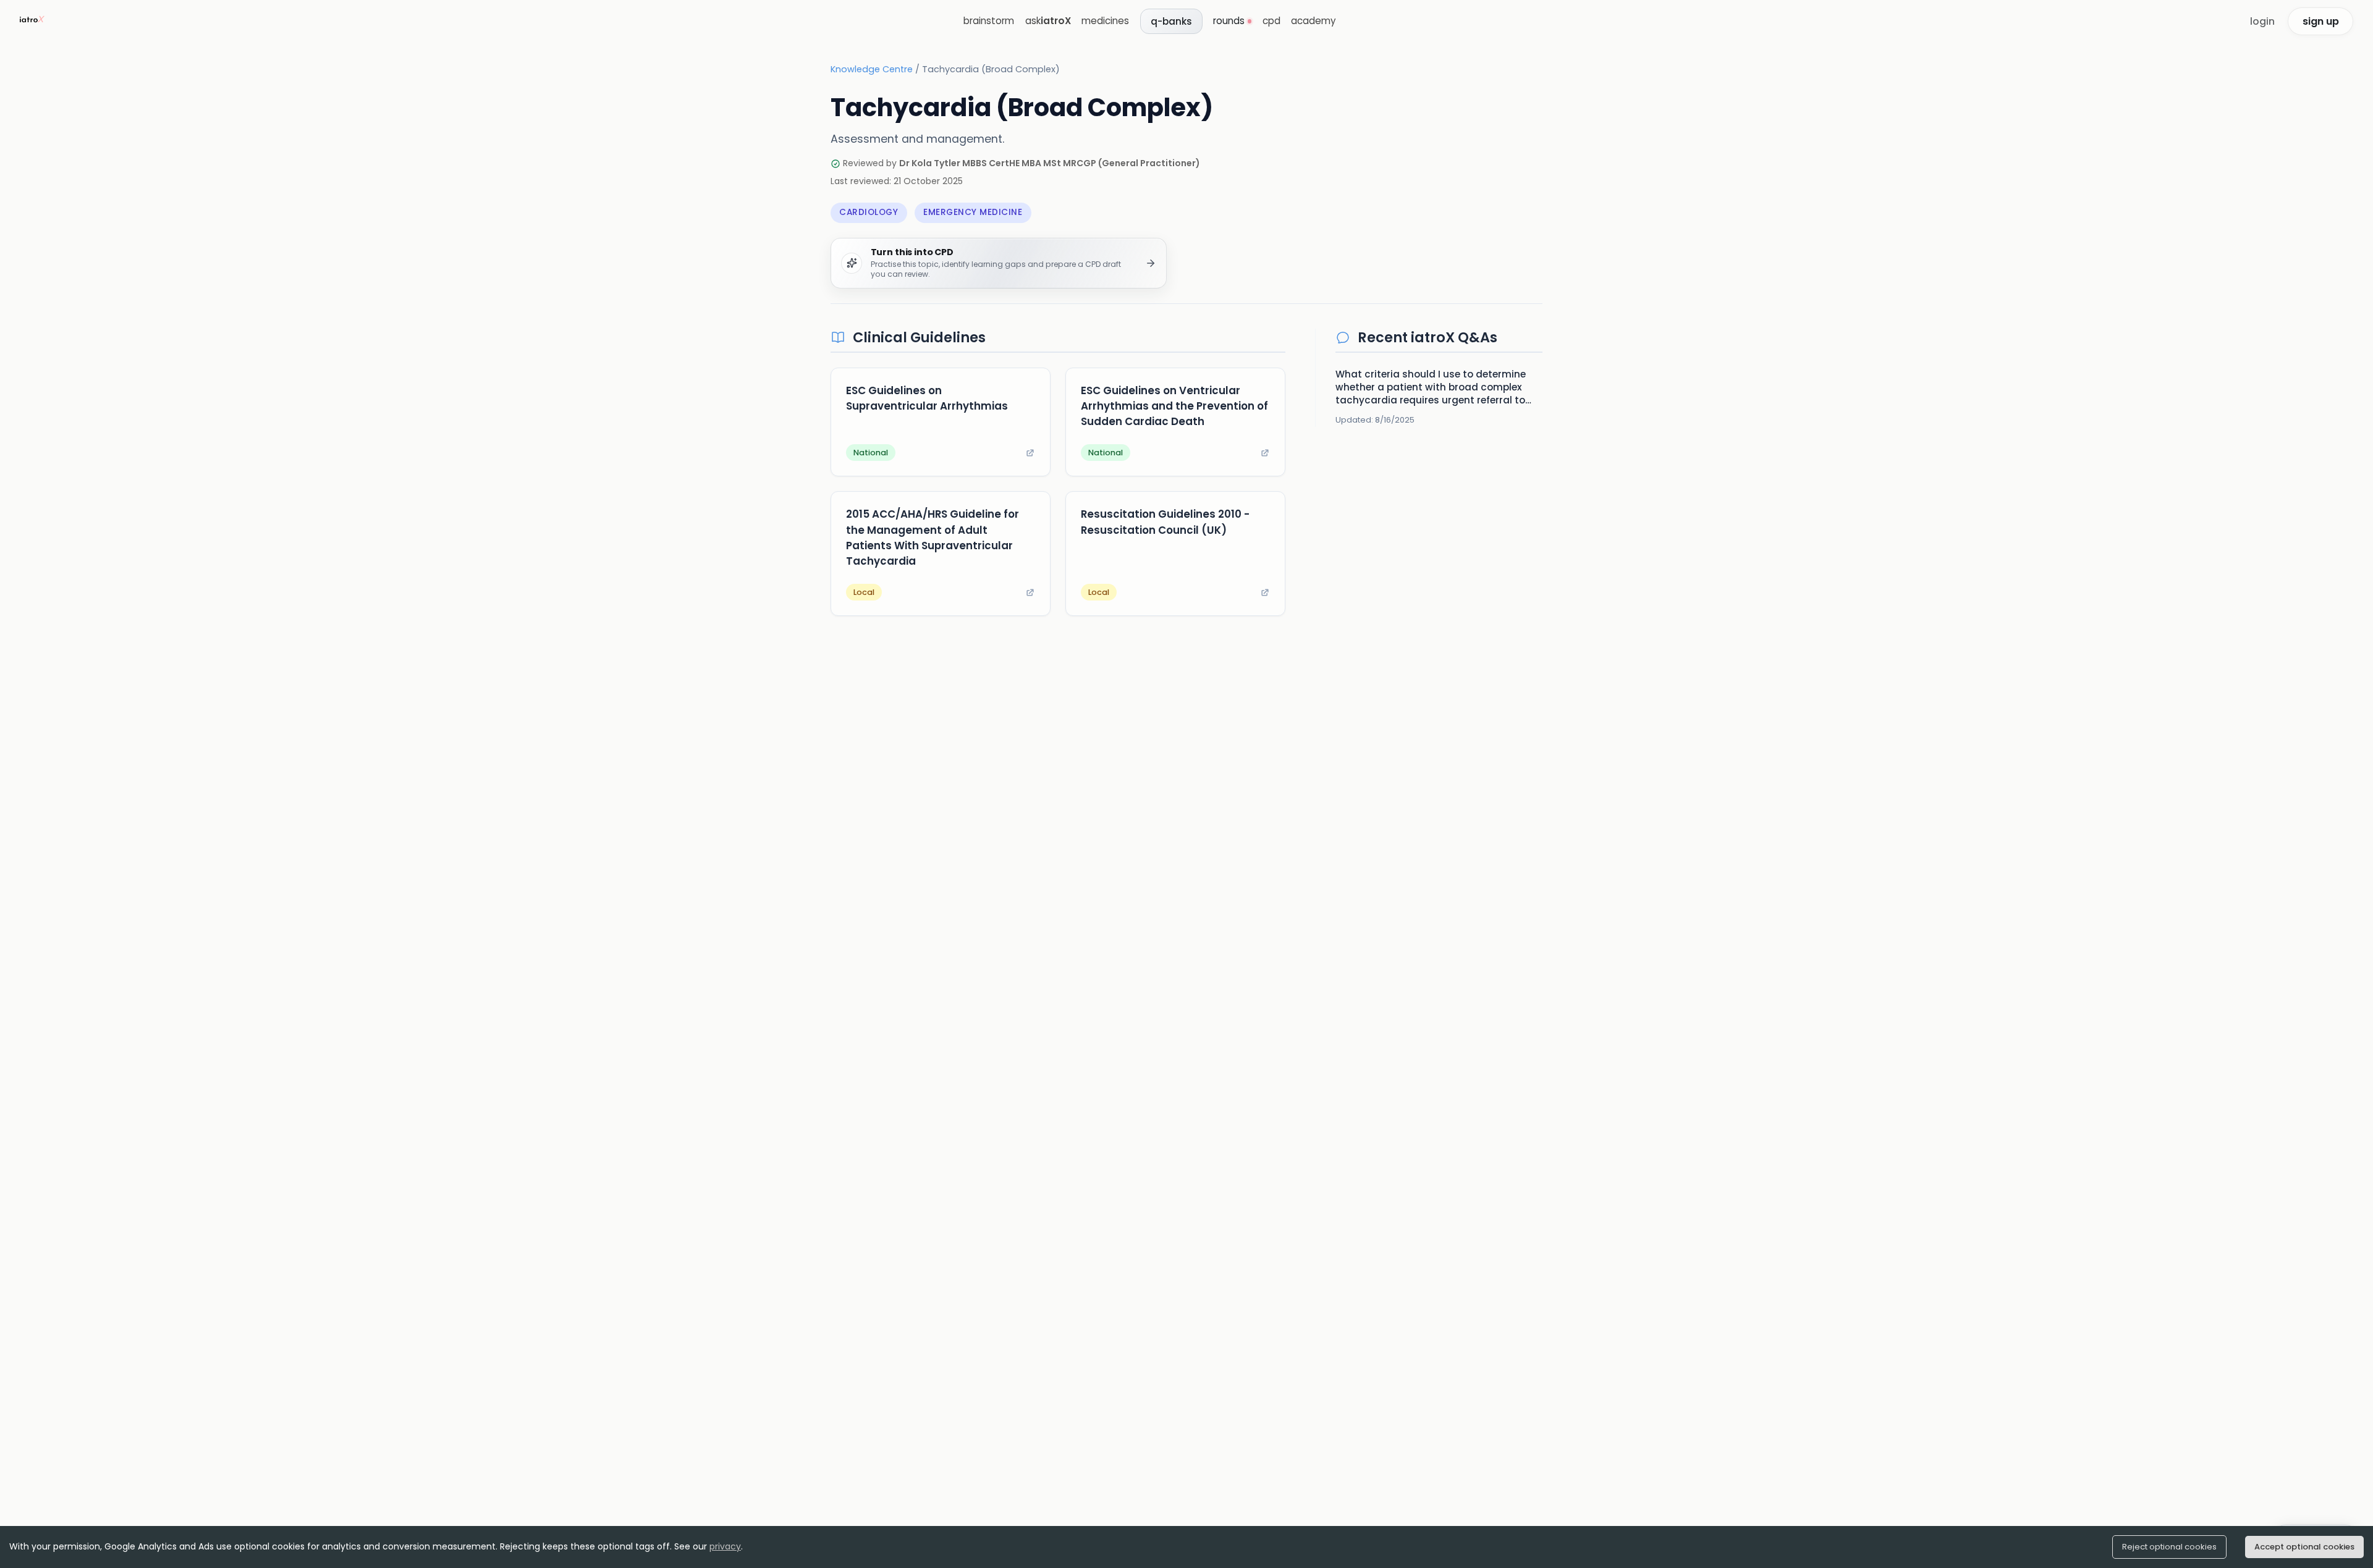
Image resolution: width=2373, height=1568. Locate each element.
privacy (725, 1546)
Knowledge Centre (872, 69)
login (2262, 21)
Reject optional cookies (2169, 1547)
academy (1313, 21)
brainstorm (989, 21)
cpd (1271, 21)
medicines (1105, 21)
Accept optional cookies (2304, 1547)
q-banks (1171, 21)
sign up (2321, 21)
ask (1048, 21)
